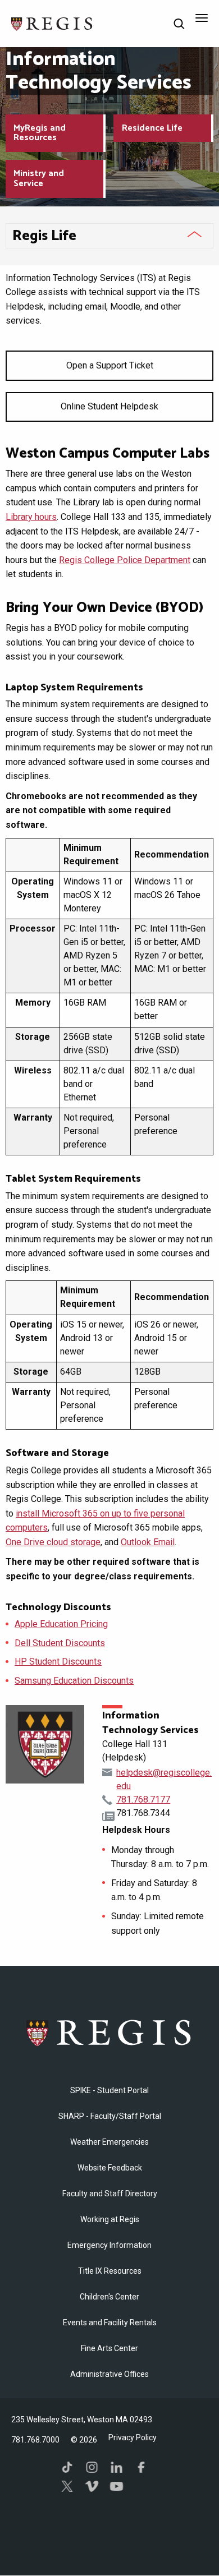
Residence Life (152, 128)
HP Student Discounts (58, 1662)
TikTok (67, 2467)
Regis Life (44, 236)
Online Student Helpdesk (109, 406)
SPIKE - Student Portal (109, 2090)
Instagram (92, 2467)
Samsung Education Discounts (74, 1681)
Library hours (31, 517)
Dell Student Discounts (60, 1643)
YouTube (117, 2486)
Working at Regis (110, 2219)
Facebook (142, 2467)
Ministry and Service (39, 179)
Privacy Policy (133, 2437)
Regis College (109, 2033)
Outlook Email (148, 1542)
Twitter (67, 2486)
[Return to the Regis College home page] (52, 23)
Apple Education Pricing (61, 1624)
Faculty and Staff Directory (110, 2193)
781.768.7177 (143, 1799)
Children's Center (109, 2297)
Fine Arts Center (109, 2348)
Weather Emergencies (109, 2142)
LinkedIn (117, 2467)
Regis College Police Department (125, 560)
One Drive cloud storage (53, 1542)
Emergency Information (109, 2245)
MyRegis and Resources (40, 133)
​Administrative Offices (109, 2374)
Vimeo (92, 2486)
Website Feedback (110, 2168)
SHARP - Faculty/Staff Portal (110, 2116)
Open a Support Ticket (110, 365)
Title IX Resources (110, 2271)
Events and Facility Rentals (110, 2322)
